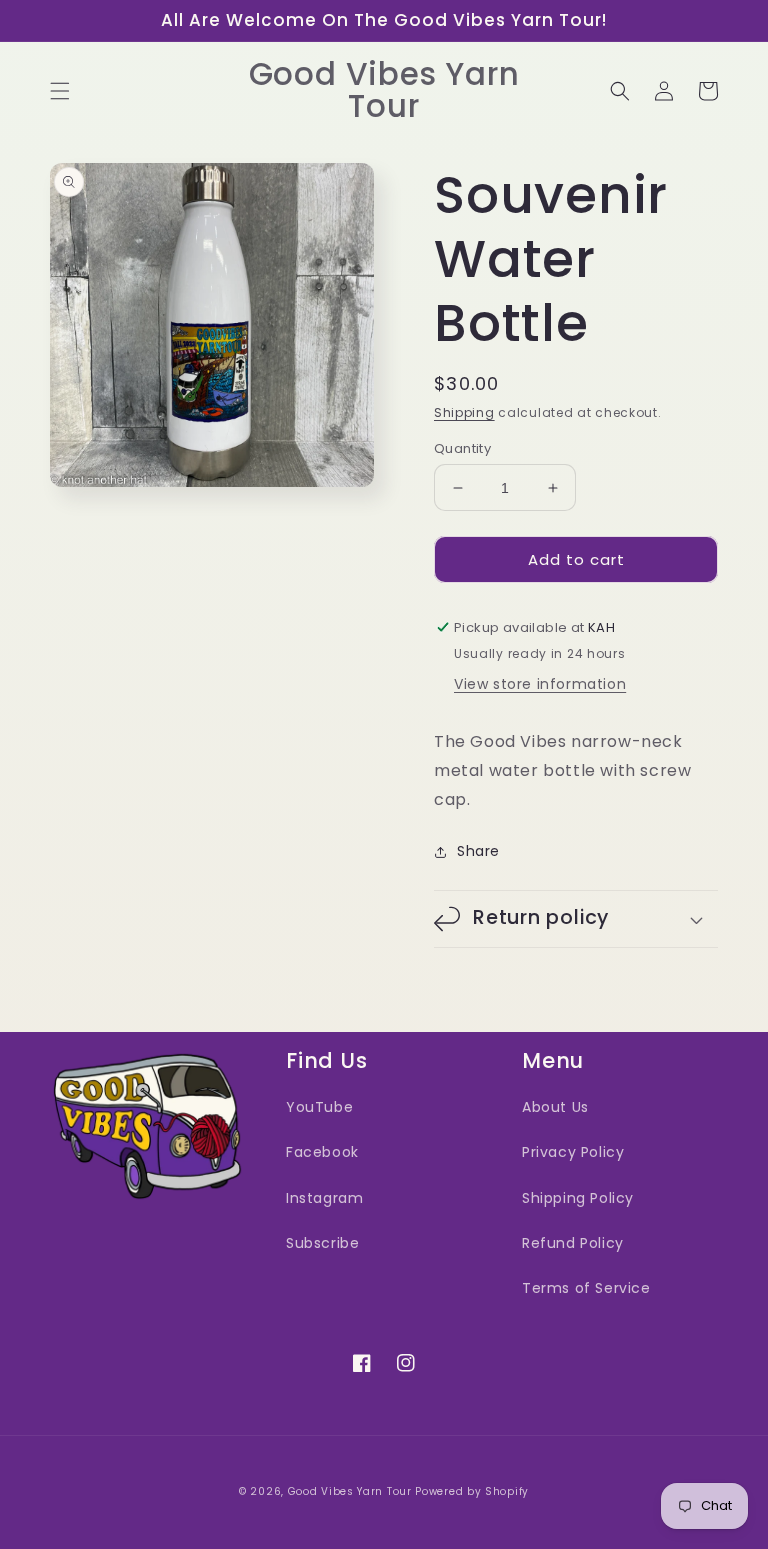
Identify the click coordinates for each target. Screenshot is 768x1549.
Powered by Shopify (472, 1491)
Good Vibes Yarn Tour (350, 1491)
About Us (555, 1107)
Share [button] (478, 851)
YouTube (319, 1107)
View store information (540, 684)
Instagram (324, 1198)
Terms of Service (586, 1288)
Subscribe (322, 1243)
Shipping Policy (578, 1198)
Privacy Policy (573, 1152)
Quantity (462, 448)
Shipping (464, 412)
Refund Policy (573, 1243)
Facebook (322, 1152)
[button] (60, 91)
